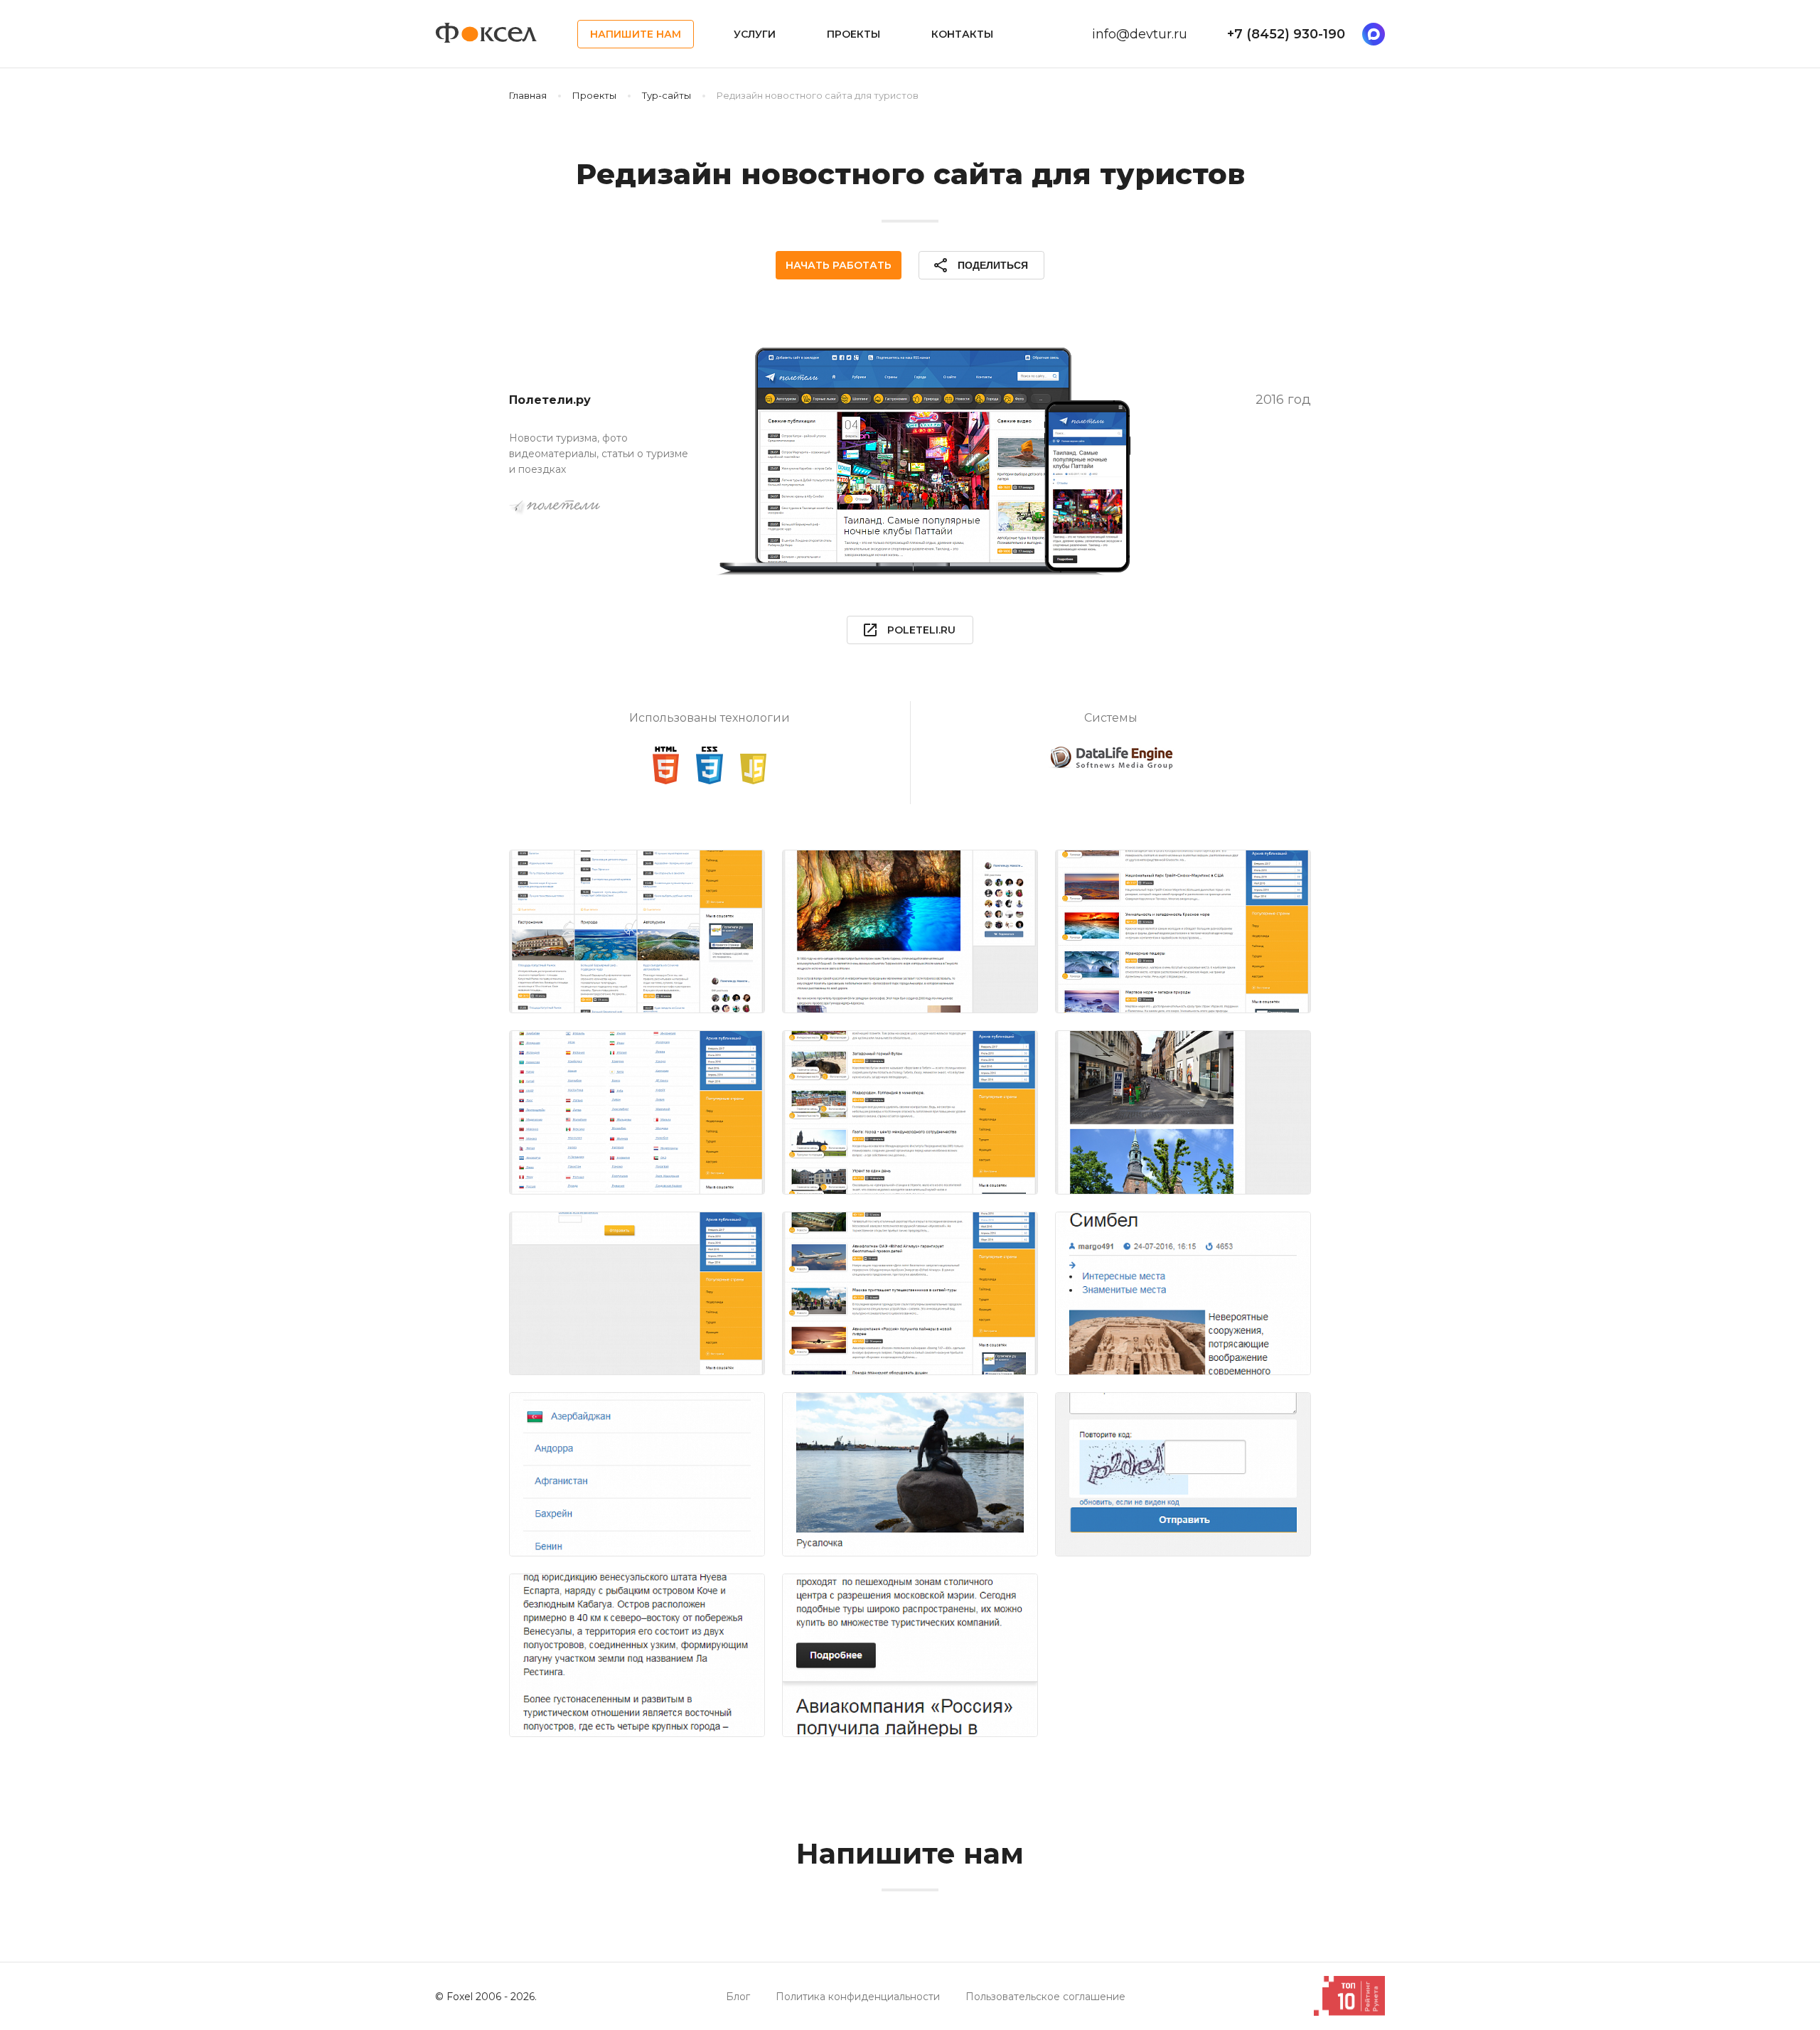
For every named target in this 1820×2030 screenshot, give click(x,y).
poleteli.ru (909, 630)
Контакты (962, 34)
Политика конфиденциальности (858, 1997)
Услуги (755, 34)
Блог (738, 1997)
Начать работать (839, 265)
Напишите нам (636, 34)
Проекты (853, 34)
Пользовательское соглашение (1045, 1997)
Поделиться (980, 265)
